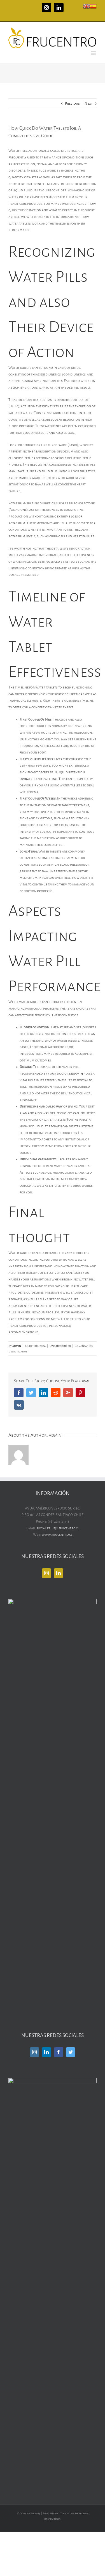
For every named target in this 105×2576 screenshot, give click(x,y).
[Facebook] (59, 2052)
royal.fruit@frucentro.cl (58, 1528)
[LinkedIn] (59, 1573)
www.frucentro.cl (57, 1535)
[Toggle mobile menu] (94, 53)
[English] (87, 6)
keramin (76, 1073)
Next (89, 103)
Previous (72, 103)
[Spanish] (93, 6)
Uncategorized (60, 1346)
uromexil (27, 779)
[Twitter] (71, 2052)
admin (17, 1346)
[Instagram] (46, 1573)
